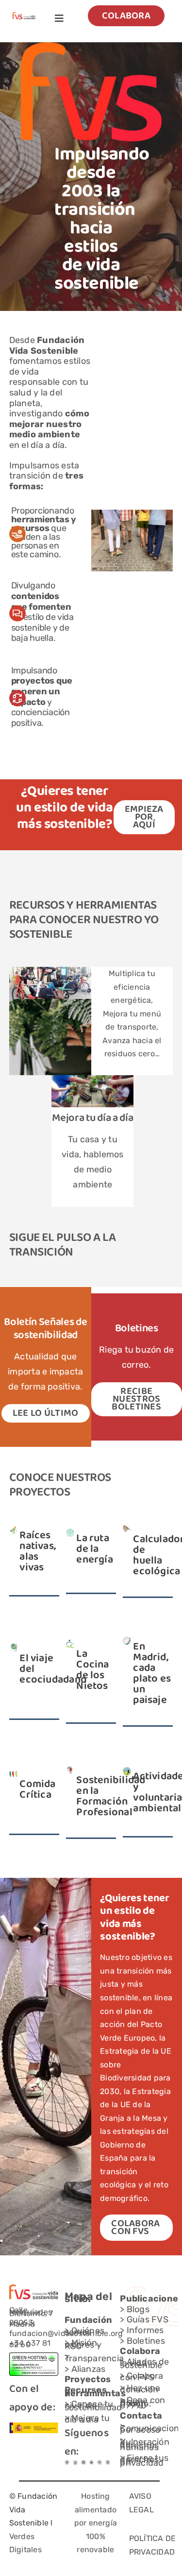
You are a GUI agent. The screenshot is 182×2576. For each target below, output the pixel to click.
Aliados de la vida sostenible (144, 2363)
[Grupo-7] (83, 2464)
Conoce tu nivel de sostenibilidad (93, 2406)
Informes (145, 2330)
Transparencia (94, 2358)
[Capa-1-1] (24, 16)
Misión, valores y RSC (83, 2344)
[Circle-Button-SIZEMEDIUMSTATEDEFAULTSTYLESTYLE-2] (67, 2464)
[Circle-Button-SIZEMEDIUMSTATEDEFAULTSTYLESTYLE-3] (99, 2464)
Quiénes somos (84, 2332)
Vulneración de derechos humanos (145, 2445)
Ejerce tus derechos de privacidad (144, 2461)
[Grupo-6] (108, 2464)
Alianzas (89, 2369)
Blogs (138, 2309)
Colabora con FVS (141, 2377)
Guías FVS (148, 2319)
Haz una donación (140, 2389)
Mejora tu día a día (92, 1118)
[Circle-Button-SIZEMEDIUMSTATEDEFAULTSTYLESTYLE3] (92, 2464)
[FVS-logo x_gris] (75, 2464)
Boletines (146, 2341)
